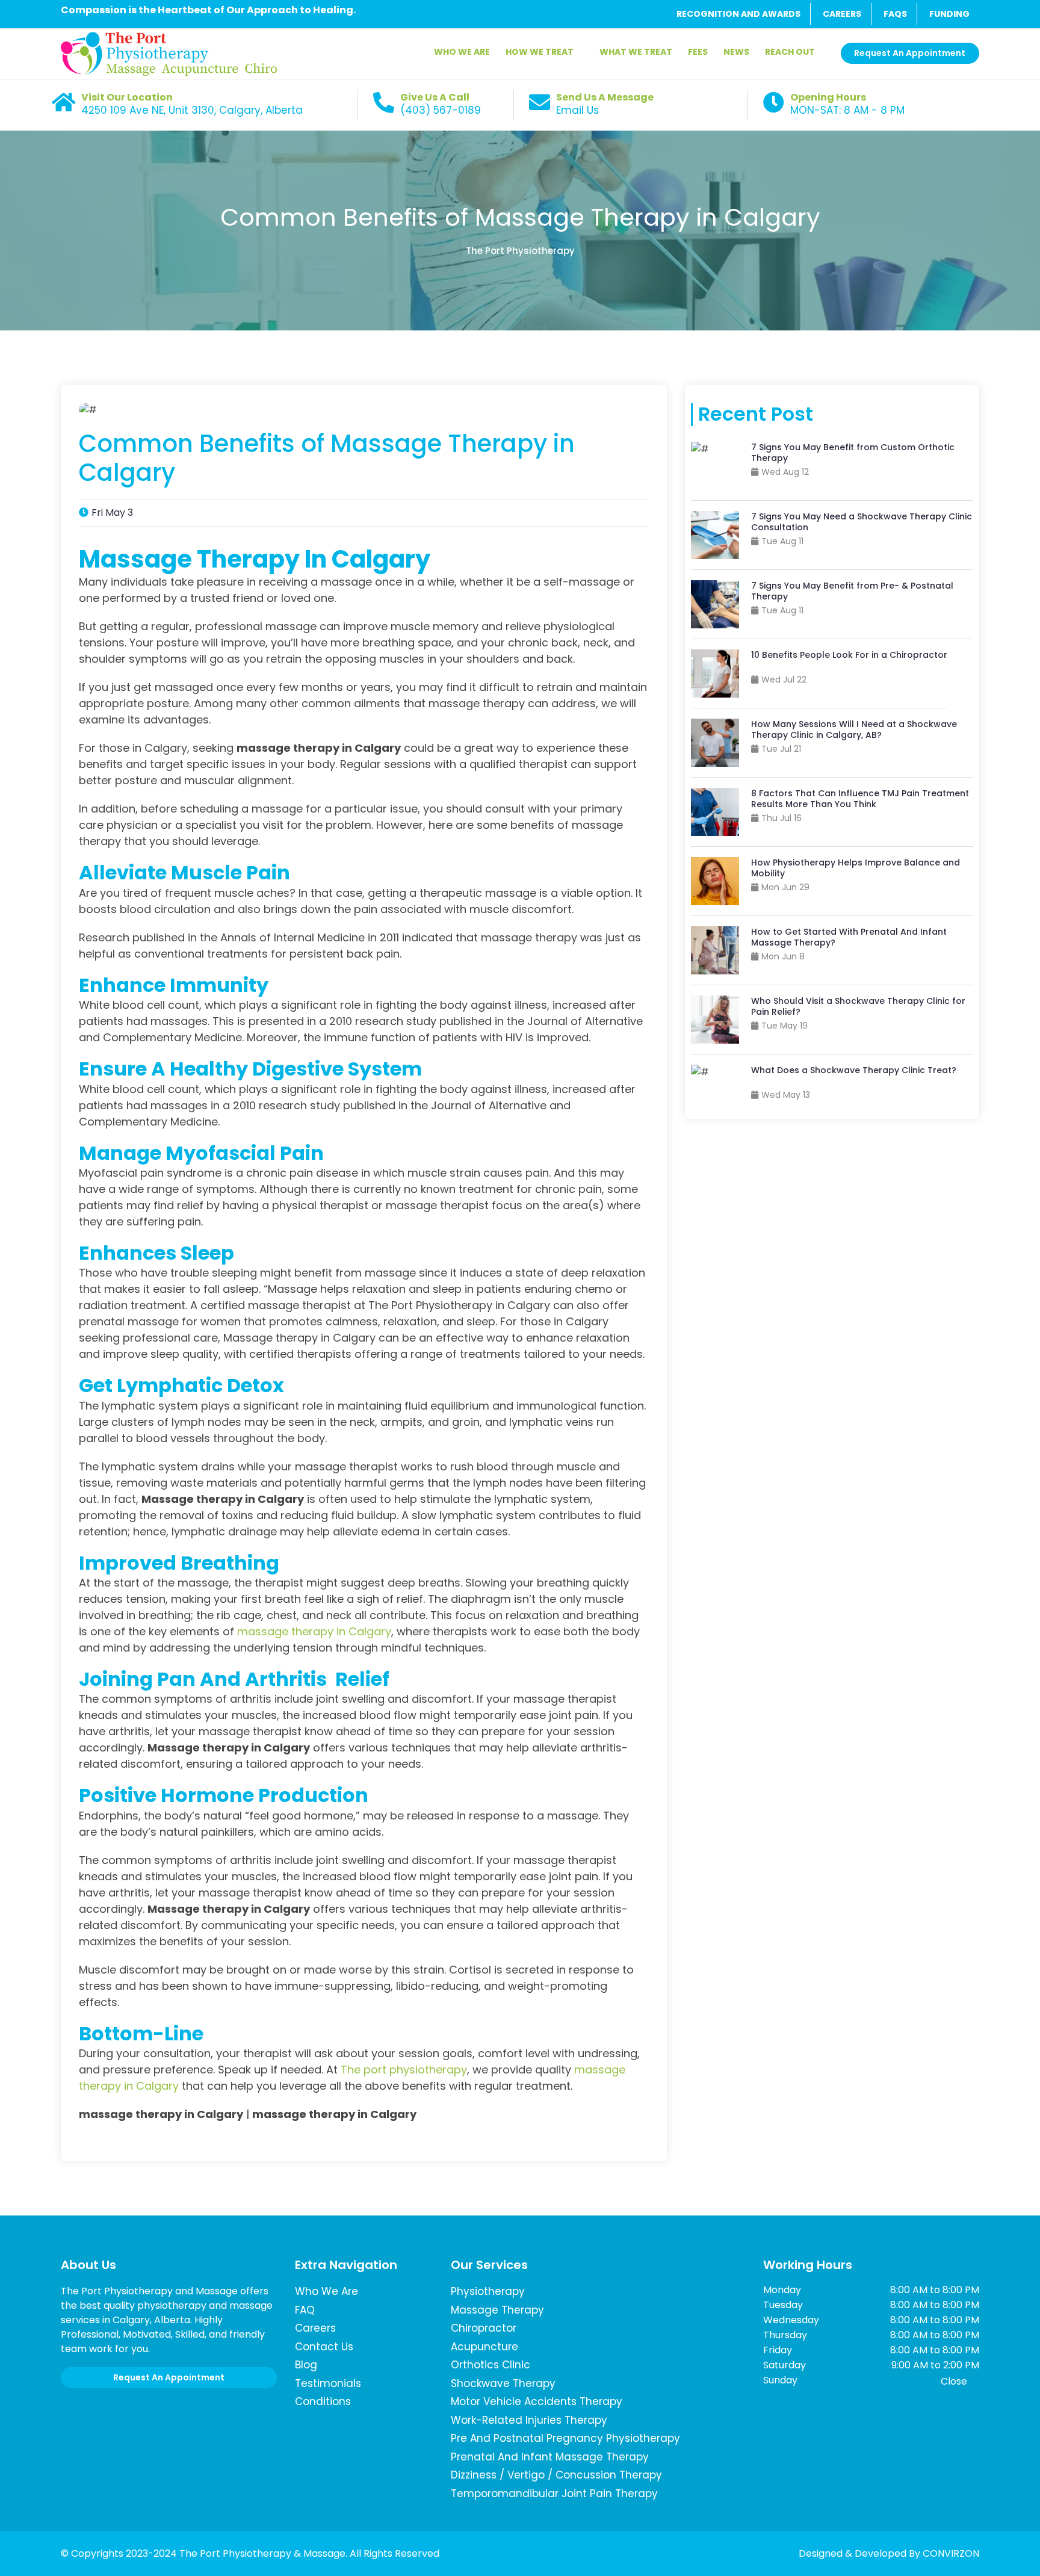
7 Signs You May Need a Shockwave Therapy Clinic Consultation (862, 522)
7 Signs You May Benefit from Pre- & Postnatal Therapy (852, 591)
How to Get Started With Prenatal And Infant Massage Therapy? (849, 937)
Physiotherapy (488, 2291)
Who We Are (462, 52)
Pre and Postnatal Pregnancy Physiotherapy (565, 2438)
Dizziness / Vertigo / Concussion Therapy (556, 2475)
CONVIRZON (951, 2553)
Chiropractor (484, 2328)
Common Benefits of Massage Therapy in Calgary (520, 217)
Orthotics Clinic (491, 2365)
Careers (315, 2328)
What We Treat (636, 52)
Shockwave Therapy (503, 2383)
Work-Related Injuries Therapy (529, 2420)
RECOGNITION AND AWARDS (738, 14)
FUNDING (949, 14)
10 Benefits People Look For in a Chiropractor (849, 655)
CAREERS (842, 14)
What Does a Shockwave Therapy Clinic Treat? (854, 1070)
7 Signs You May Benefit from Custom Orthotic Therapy (853, 453)
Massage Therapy (497, 2310)
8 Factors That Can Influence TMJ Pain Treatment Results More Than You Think (860, 799)
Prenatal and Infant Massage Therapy (550, 2457)
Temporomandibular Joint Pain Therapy (554, 2494)
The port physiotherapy (404, 2070)
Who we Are (327, 2291)
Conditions (323, 2401)
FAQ (305, 2310)
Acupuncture (484, 2347)
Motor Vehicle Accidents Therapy (537, 2401)
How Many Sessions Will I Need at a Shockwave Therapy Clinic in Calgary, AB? (854, 729)
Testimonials (328, 2383)
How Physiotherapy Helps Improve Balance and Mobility (856, 868)
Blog (306, 2365)
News (736, 52)
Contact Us (324, 2347)
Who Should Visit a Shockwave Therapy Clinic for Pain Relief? (858, 1006)
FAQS (895, 14)
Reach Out (790, 52)
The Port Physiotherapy (520, 251)
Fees (698, 52)
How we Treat (540, 52)
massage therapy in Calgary (314, 1631)
